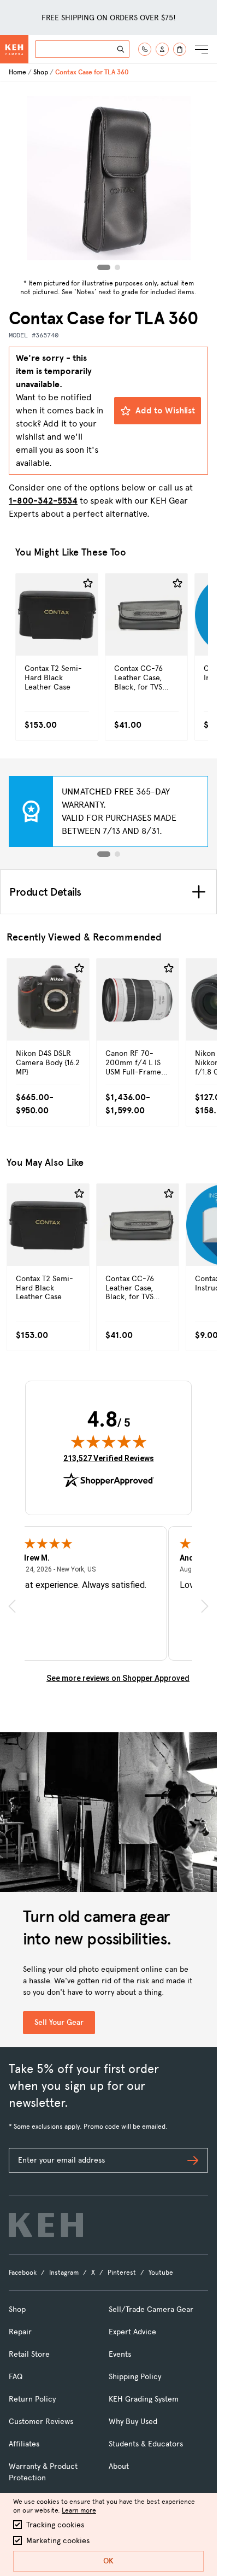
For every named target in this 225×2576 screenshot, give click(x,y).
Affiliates (24, 2444)
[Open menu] (202, 49)
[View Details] (57, 638)
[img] (109, 1441)
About (119, 2466)
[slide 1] (104, 854)
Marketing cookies (58, 2541)
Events (120, 2354)
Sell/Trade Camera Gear (151, 2309)
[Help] (145, 49)
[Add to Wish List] (88, 583)
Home (17, 72)
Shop (41, 72)
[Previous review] (12, 1606)
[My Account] (162, 49)
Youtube (161, 2273)
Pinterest (122, 2273)
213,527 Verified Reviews (109, 1458)
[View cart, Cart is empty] (180, 49)
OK (108, 2561)
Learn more (79, 2510)
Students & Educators (146, 2444)
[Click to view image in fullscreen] (109, 178)
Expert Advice (132, 2332)
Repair (20, 2332)
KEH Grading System (144, 2399)
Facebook (23, 2273)
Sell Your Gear (59, 2022)
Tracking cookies (55, 2525)
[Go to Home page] (14, 49)
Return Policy (32, 2399)
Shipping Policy (135, 2377)
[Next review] (205, 1606)
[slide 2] (117, 854)
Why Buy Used (133, 2422)
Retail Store (29, 2354)
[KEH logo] (46, 2225)
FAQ (16, 2377)
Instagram (64, 2273)
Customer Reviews (41, 2422)
